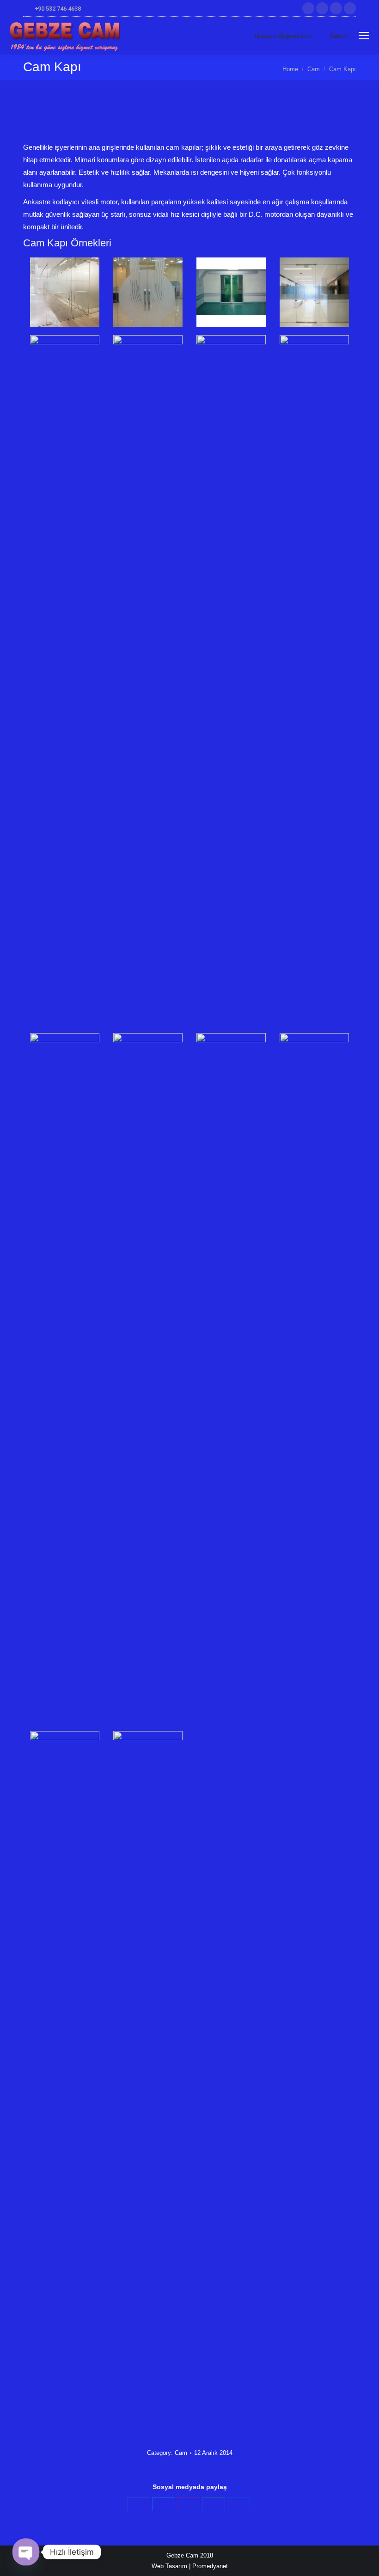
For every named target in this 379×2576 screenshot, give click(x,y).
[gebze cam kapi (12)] (314, 1380)
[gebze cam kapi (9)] (65, 1380)
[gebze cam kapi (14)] (148, 2078)
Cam (181, 2453)
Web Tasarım (169, 2566)
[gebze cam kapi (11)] (231, 1380)
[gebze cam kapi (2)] (148, 292)
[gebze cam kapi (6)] (148, 682)
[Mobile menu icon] (364, 36)
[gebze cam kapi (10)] (148, 1380)
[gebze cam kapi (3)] (231, 292)
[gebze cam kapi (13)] (65, 2078)
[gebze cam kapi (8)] (314, 682)
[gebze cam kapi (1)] (65, 292)
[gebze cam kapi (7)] (231, 682)
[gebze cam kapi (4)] (314, 292)
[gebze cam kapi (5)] (65, 682)
